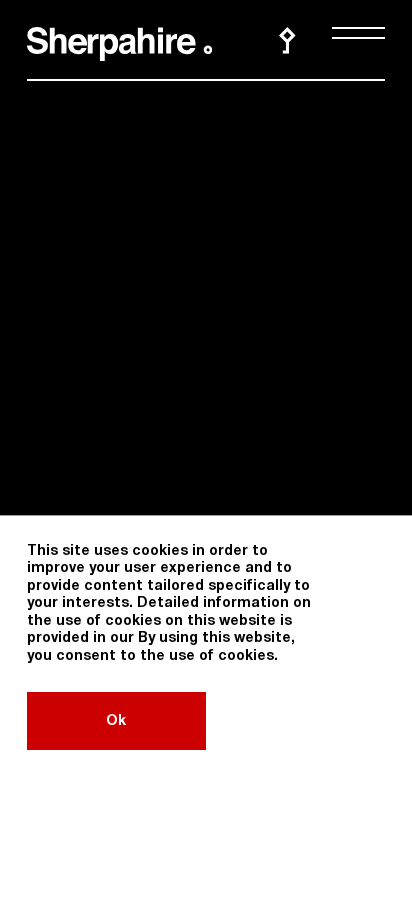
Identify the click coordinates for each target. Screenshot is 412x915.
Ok (116, 721)
